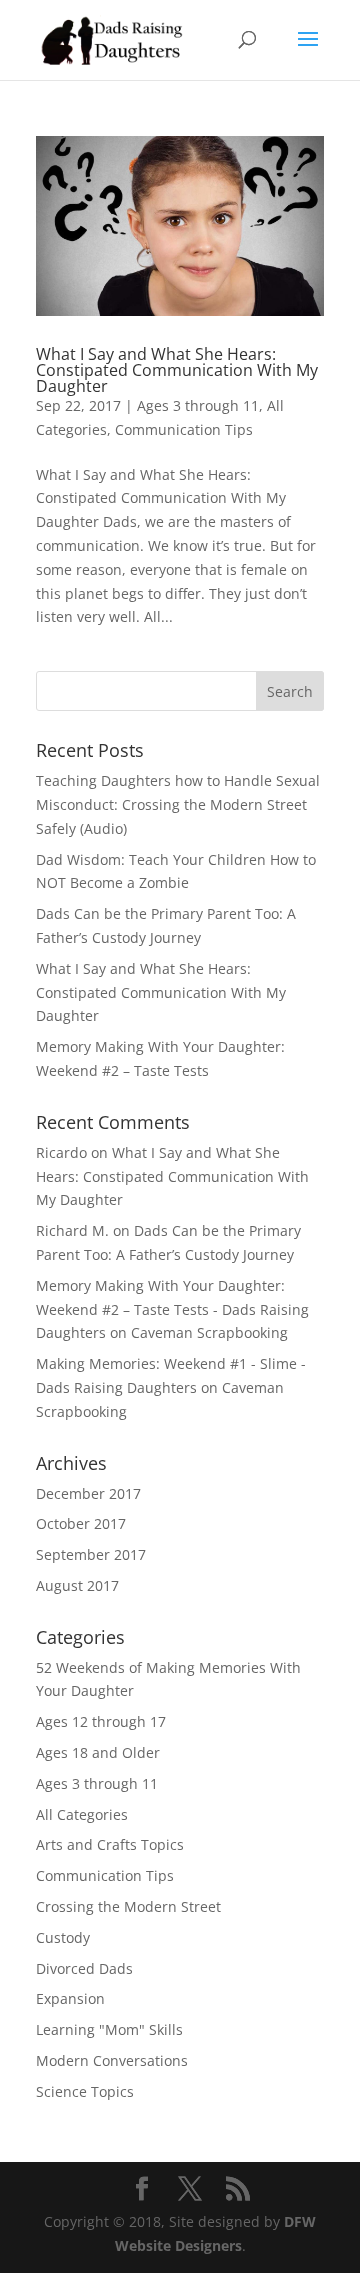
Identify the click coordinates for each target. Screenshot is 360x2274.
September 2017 (91, 1554)
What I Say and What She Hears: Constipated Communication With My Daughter (177, 370)
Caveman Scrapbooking (209, 1332)
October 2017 (81, 1523)
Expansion (70, 1998)
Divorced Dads (84, 1968)
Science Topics (85, 2091)
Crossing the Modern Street (128, 1906)
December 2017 (88, 1493)
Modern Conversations (112, 2060)
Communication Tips (184, 429)
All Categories (82, 1814)
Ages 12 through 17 (101, 1721)
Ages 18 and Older (98, 1752)
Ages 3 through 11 (198, 405)
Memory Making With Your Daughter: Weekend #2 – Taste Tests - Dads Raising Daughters (172, 1309)
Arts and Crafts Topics (110, 1844)
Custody (63, 1937)
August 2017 (77, 1585)
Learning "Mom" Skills (109, 2029)
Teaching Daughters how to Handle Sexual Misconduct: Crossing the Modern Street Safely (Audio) (178, 804)
